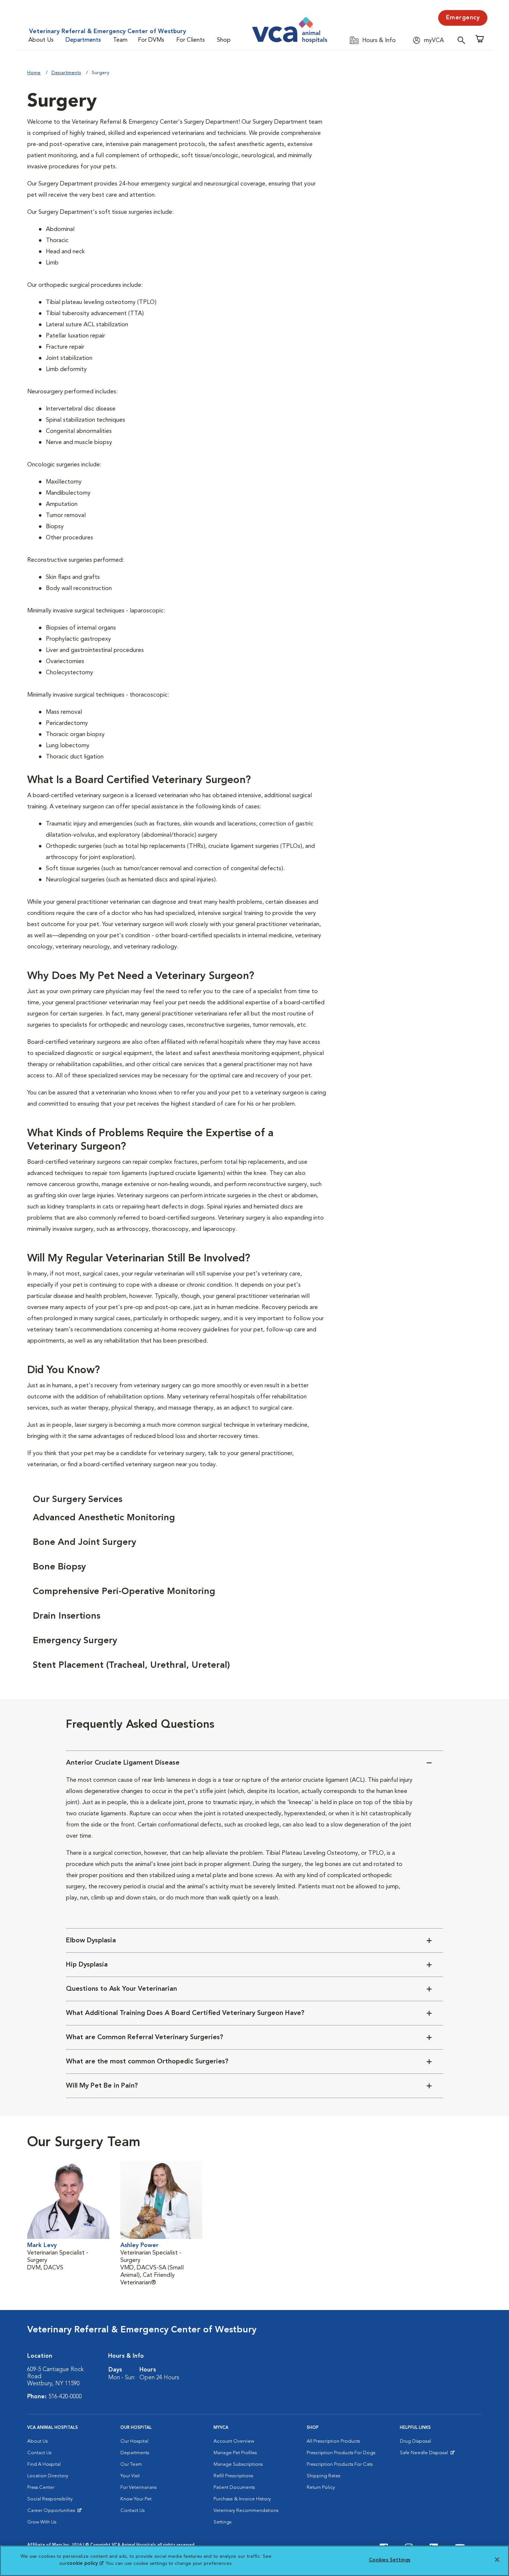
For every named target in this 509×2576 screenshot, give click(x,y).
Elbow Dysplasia (91, 1940)
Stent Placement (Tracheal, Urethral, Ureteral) (131, 1666)
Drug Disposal (415, 2441)
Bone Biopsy (59, 1567)
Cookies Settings (390, 2560)
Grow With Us (42, 2522)
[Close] (497, 2560)
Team (120, 40)
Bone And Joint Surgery (84, 1543)
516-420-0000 (65, 2397)
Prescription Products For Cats (340, 2464)
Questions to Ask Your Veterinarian (121, 1989)
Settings (222, 2522)
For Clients (191, 40)
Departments (83, 40)
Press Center (41, 2488)
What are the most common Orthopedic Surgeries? (147, 2062)
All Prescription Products (333, 2441)
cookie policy (85, 2564)
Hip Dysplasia (87, 1965)
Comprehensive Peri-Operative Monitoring (124, 1592)
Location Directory (48, 2476)
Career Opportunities (52, 2512)
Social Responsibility (50, 2499)
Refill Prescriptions (233, 2476)
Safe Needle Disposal (425, 2455)
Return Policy (321, 2488)
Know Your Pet (136, 2499)
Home (34, 73)
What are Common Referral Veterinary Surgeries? (145, 2037)
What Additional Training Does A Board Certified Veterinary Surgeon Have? (185, 2013)
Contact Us (39, 2453)
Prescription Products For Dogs (341, 2453)
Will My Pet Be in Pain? (102, 2086)
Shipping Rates (323, 2476)
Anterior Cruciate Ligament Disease (123, 1763)
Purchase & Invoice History (242, 2499)
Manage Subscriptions (238, 2464)
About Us (41, 40)
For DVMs (151, 40)
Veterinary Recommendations (246, 2511)
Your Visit (130, 2476)
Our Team (131, 2464)
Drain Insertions (67, 1616)
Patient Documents (234, 2488)
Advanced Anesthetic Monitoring (104, 1518)
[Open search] (463, 40)
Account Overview (234, 2441)
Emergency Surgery (75, 1641)
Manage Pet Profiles (235, 2453)
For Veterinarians (138, 2488)
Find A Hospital (44, 2464)
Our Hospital (134, 2441)
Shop (224, 40)
